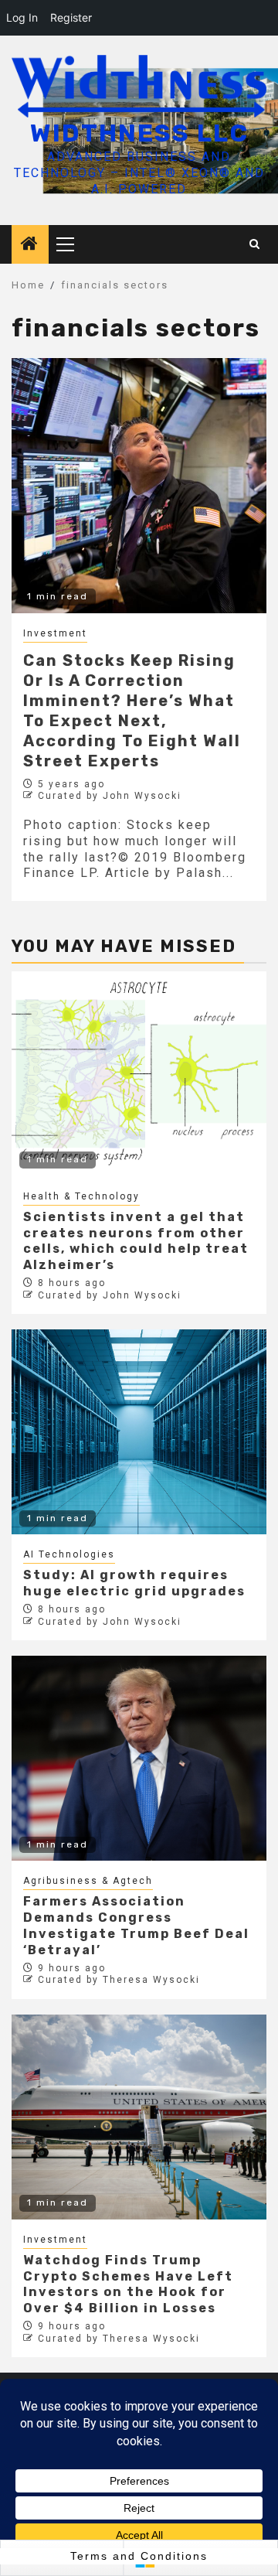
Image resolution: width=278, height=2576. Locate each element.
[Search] (255, 244)
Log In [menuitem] (22, 17)
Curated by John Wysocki (110, 796)
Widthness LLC (139, 133)
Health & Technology (81, 1196)
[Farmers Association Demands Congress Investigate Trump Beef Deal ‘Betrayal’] (139, 1758)
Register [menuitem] (71, 17)
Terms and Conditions (139, 2556)
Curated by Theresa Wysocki (119, 1980)
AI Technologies (69, 1554)
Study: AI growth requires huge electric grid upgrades (134, 1583)
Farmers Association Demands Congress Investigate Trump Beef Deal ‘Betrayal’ (136, 1925)
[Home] (30, 245)
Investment (55, 633)
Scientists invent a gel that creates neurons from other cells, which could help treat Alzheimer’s (136, 1241)
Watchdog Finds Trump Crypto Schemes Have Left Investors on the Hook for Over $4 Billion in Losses (128, 2284)
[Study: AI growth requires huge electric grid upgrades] (139, 1432)
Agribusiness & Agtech (88, 1881)
